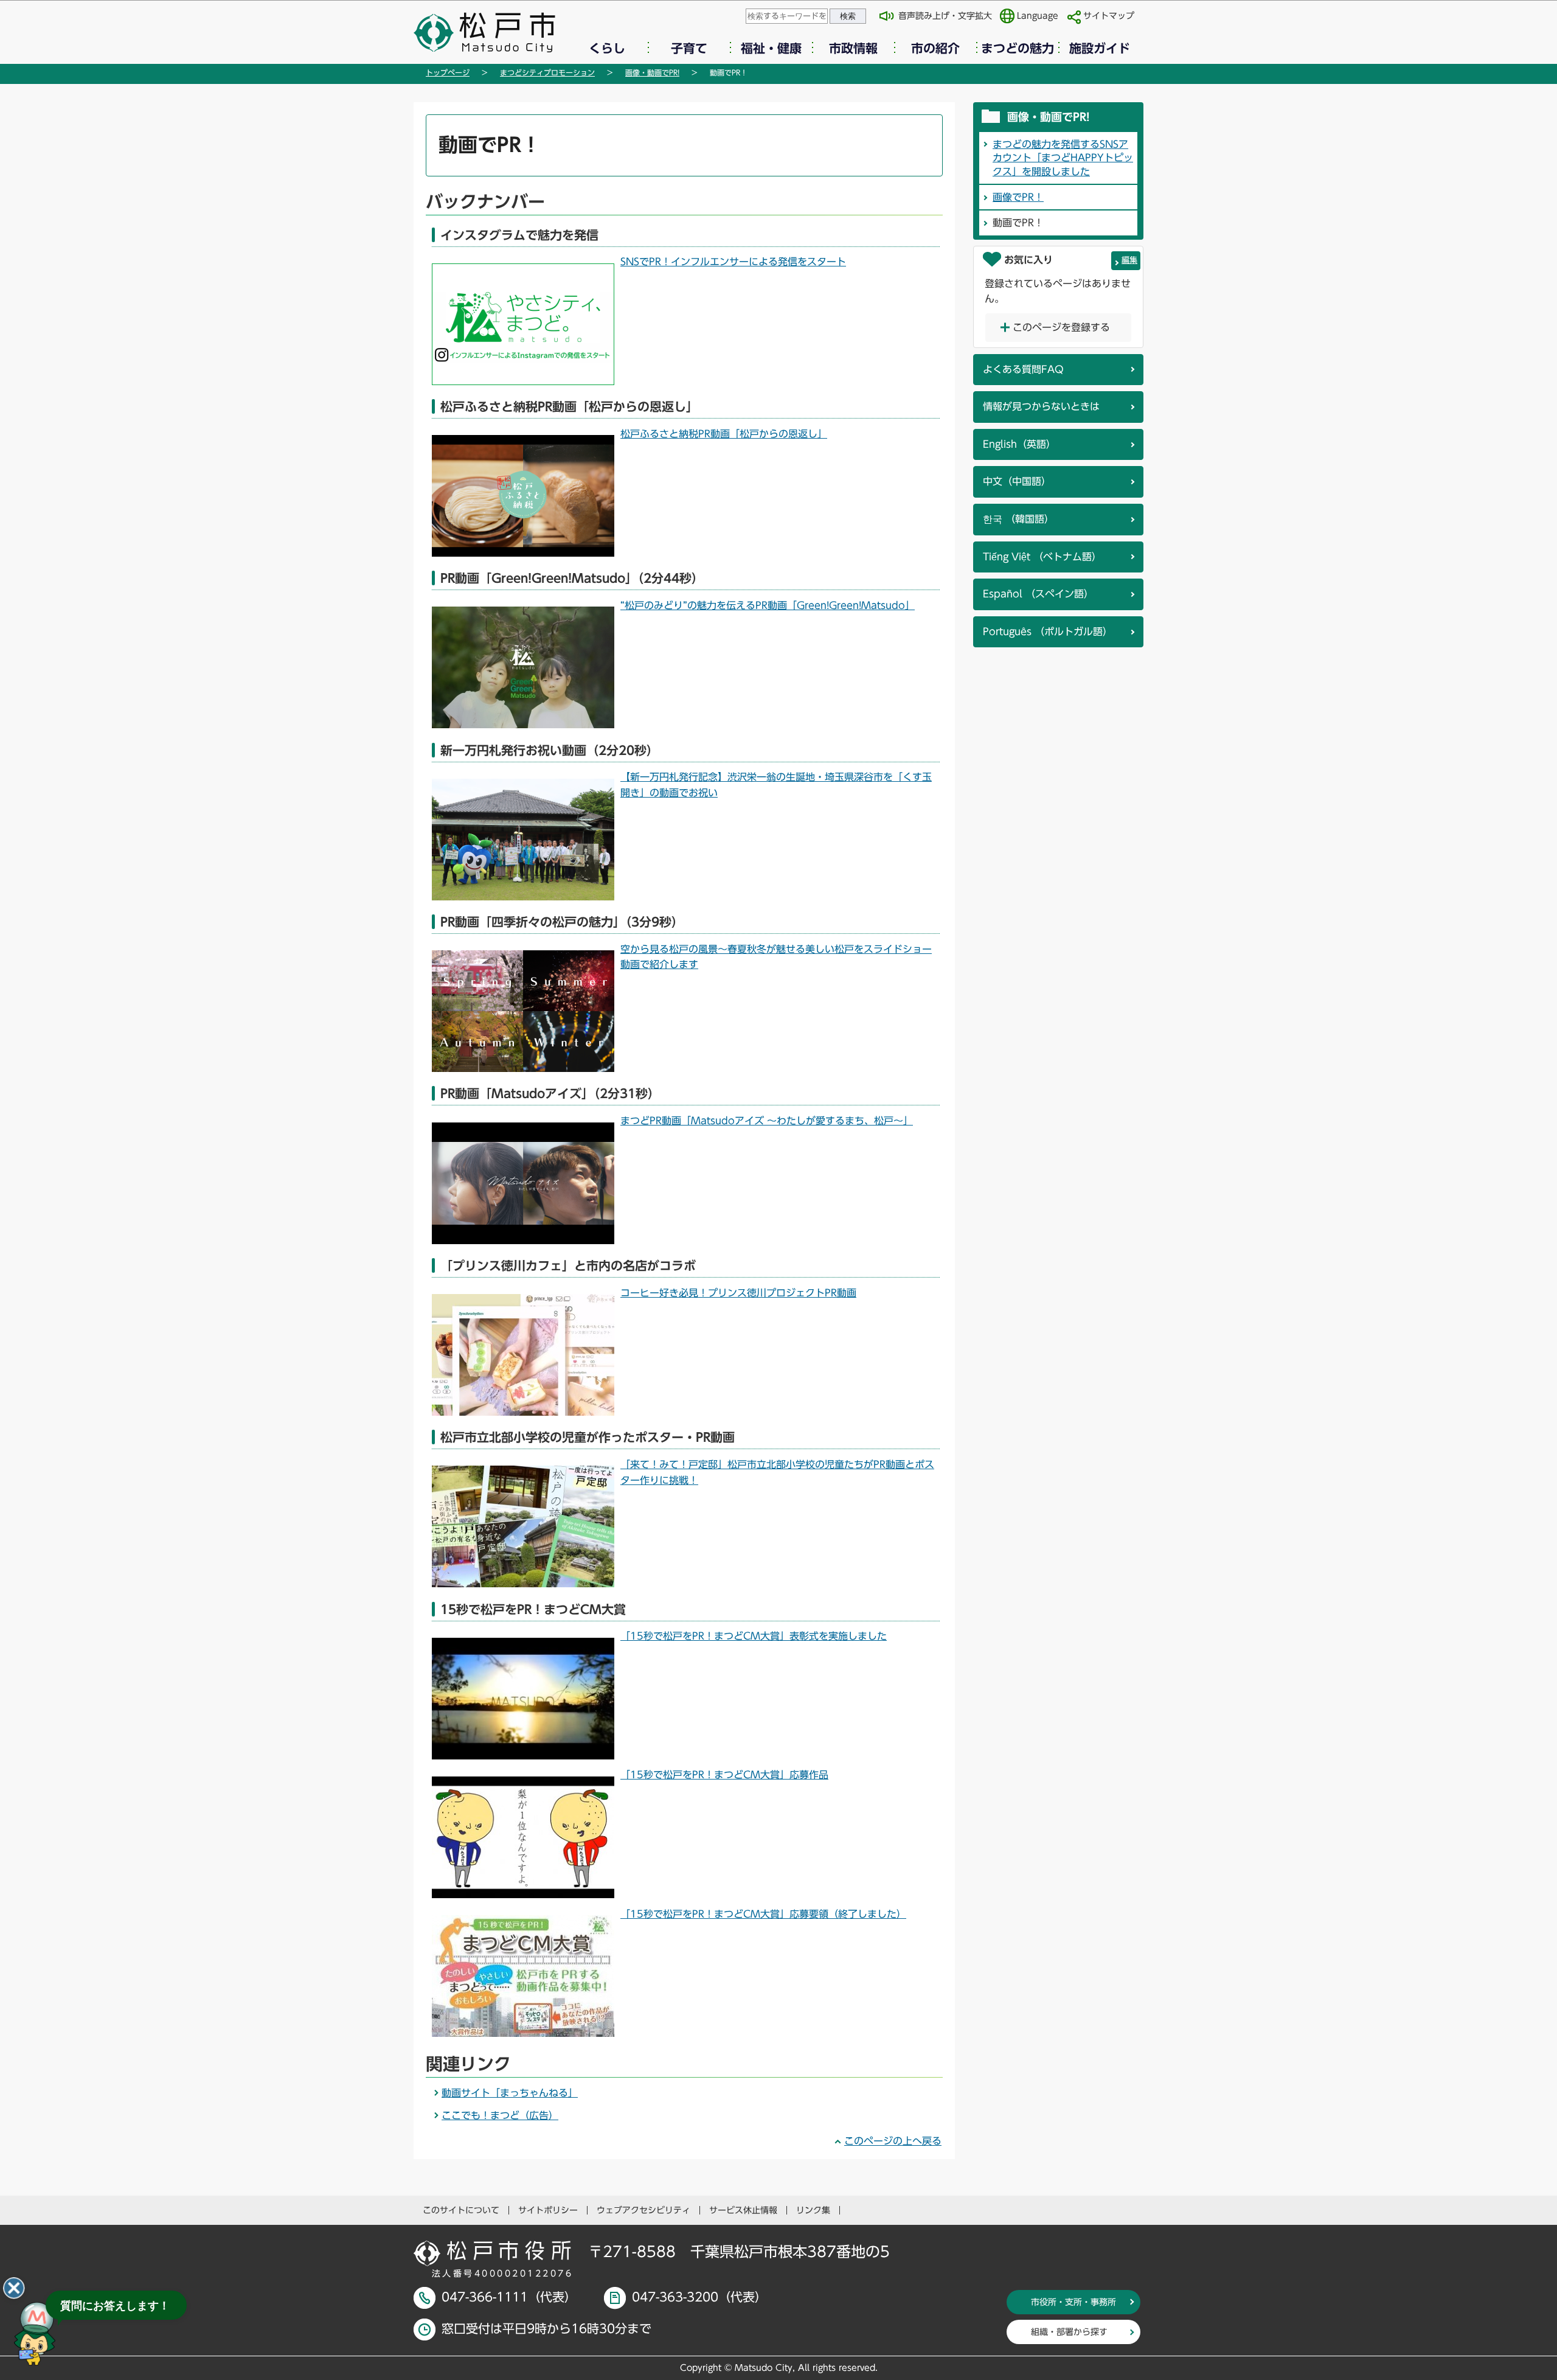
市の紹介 (935, 48)
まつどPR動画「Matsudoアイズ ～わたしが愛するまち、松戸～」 (767, 1121)
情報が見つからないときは (1041, 406)
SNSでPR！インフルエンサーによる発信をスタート (733, 262)
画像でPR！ (1018, 197)
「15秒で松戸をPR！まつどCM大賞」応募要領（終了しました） (763, 1914)
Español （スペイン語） (1038, 594)
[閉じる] (14, 2288)
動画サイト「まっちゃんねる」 (510, 2093)
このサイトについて (461, 2210)
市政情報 (853, 48)
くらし (607, 48)
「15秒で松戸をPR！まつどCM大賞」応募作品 (724, 1775)
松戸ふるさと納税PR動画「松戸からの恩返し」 (724, 434)
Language (1038, 16)
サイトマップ (1109, 16)
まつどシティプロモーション (547, 72)
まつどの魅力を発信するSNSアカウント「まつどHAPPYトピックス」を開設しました (1063, 158)
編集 (1129, 260)
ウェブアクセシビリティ (643, 2210)
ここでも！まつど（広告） (500, 2115)
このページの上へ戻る (893, 2141)
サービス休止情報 (743, 2210)
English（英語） (1019, 444)
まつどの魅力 (1018, 48)
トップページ (448, 72)
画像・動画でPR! (652, 72)
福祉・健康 (771, 48)
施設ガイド (1100, 48)
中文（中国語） (1017, 481)
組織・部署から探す (1069, 2332)
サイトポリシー (548, 2210)
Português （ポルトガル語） (1048, 632)
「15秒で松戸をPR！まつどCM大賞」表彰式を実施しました (754, 1636)
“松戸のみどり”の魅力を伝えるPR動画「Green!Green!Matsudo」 (768, 605)
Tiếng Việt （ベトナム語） (1042, 557)
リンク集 (813, 2210)
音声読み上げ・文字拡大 (945, 16)
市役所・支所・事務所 (1073, 2302)
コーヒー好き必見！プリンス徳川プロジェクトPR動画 (738, 1293)
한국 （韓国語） (1018, 519)
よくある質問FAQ (1023, 369)
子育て (689, 48)
